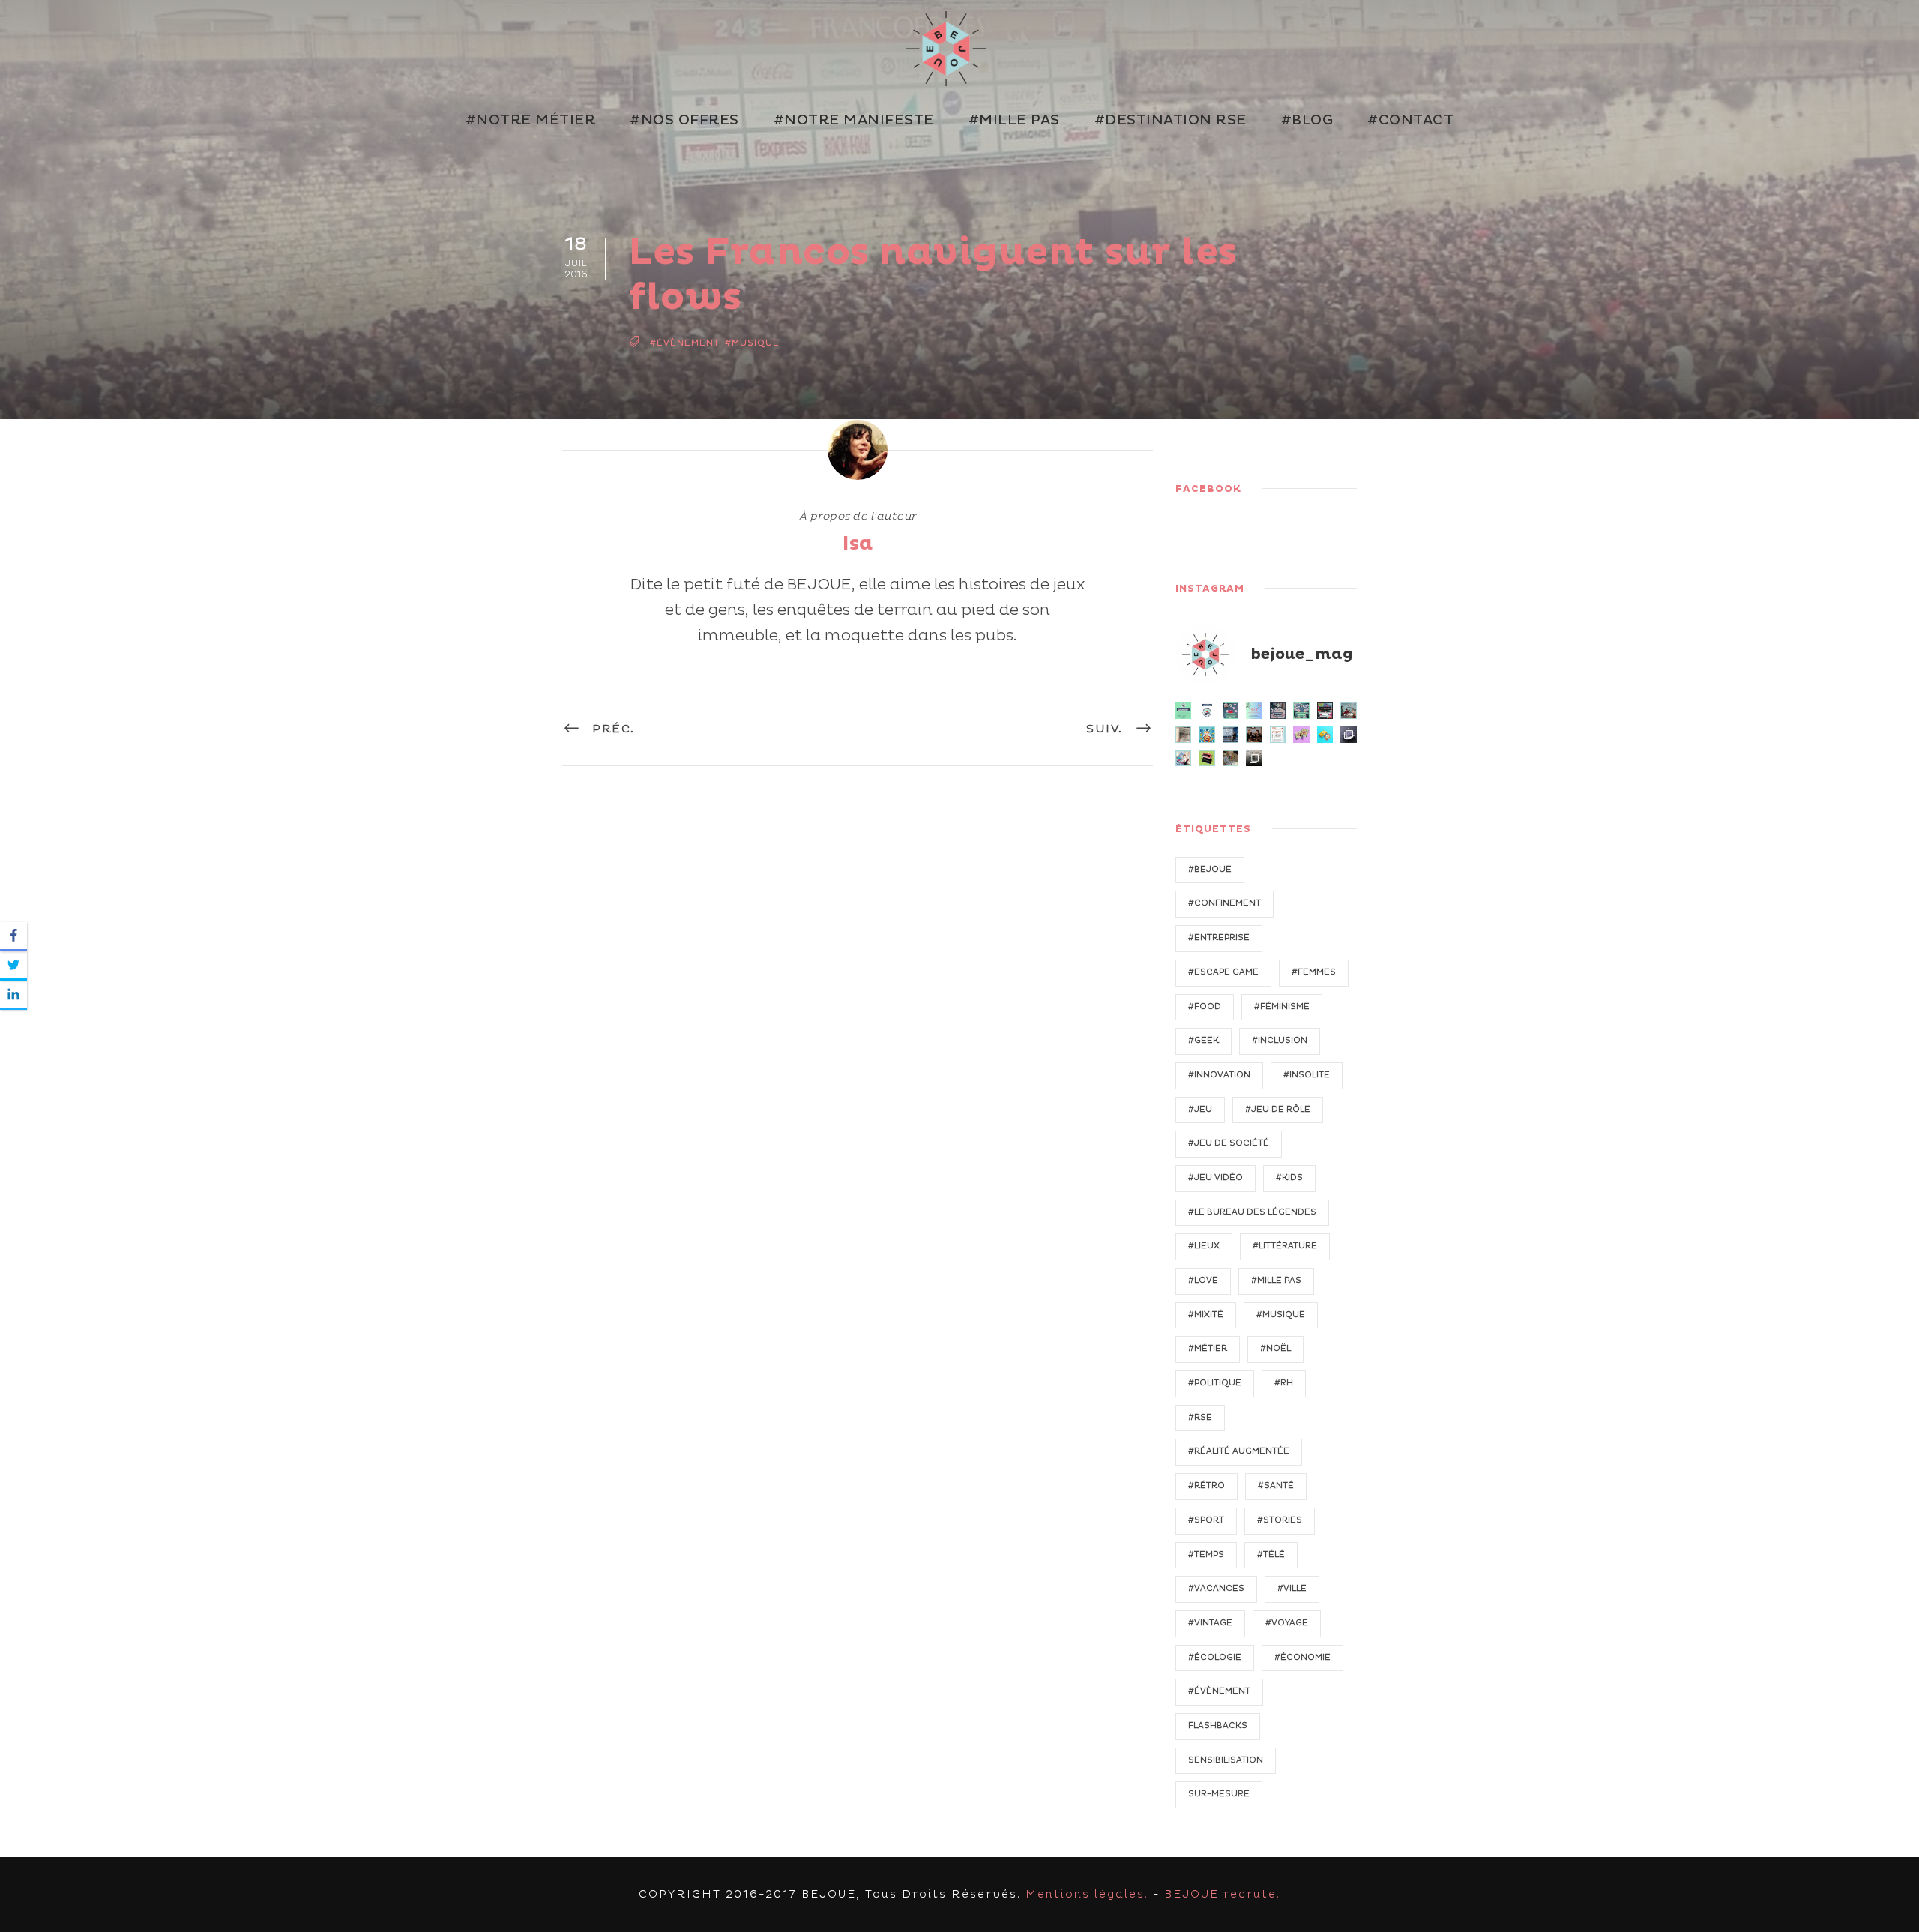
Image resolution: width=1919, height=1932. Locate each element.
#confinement (1224, 903)
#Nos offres (684, 120)
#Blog (1307, 120)
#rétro (1206, 1486)
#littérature (1285, 1246)
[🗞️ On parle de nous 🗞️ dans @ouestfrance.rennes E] (1184, 735)
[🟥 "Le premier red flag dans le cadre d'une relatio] (1231, 759)
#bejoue (1210, 869)
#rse (1200, 1417)
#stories (1280, 1520)
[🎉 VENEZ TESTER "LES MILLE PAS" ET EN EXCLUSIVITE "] (1207, 735)
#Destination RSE (1171, 120)
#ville (1292, 1588)
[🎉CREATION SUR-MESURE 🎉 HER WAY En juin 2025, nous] (1301, 735)
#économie (1302, 1657)
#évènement (684, 343)
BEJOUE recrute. (1222, 1894)
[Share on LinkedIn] (13, 995)
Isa (858, 544)
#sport (1206, 1520)
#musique (752, 343)
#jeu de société (1229, 1143)
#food (1205, 1006)
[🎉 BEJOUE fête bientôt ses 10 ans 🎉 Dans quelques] (1254, 735)
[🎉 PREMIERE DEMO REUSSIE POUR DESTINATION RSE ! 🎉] (1349, 711)
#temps (1206, 1555)
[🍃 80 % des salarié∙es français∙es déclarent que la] (1231, 711)
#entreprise (1219, 938)
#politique (1215, 1383)
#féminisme (1282, 1006)
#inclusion (1280, 1040)
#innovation (1219, 1075)
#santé (1276, 1486)
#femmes (1314, 972)
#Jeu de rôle (1278, 1109)
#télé (1271, 1555)
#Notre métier (531, 120)
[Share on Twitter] (13, 966)
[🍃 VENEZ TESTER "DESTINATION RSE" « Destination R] (1231, 735)
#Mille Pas (1014, 120)
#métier (1208, 1348)
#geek (1203, 1040)
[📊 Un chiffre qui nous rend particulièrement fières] (1254, 711)
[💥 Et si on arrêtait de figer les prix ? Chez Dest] (1184, 711)
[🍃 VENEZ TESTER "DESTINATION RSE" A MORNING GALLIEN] (1278, 711)
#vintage (1210, 1623)
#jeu (1200, 1109)
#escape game (1223, 972)
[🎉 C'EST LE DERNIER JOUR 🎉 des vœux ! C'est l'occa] (1254, 759)
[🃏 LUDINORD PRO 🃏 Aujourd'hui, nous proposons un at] (1207, 759)
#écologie (1215, 1657)
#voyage (1287, 1623)
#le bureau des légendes (1252, 1212)
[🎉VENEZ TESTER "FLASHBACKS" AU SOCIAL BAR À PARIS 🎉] (1325, 711)
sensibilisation (1226, 1760)
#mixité (1206, 1315)
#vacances (1216, 1588)
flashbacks (1218, 1725)
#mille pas (1276, 1280)
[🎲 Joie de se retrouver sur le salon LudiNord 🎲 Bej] (1184, 759)
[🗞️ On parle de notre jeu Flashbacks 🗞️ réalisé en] (1278, 735)
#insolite (1307, 1075)
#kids (1289, 1177)
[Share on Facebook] (13, 937)
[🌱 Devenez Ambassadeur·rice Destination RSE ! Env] (1207, 711)
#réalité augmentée (1239, 1451)
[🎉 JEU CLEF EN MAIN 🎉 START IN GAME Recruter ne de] (1325, 735)
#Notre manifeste (854, 120)
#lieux (1204, 1246)
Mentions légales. (1087, 1894)
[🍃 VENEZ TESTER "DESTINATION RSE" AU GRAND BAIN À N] (1301, 711)
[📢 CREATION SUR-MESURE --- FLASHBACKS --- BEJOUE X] (1349, 735)
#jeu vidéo (1215, 1177)
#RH (1284, 1383)
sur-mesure (1219, 1794)
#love (1203, 1280)
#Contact (1410, 120)
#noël (1275, 1348)
